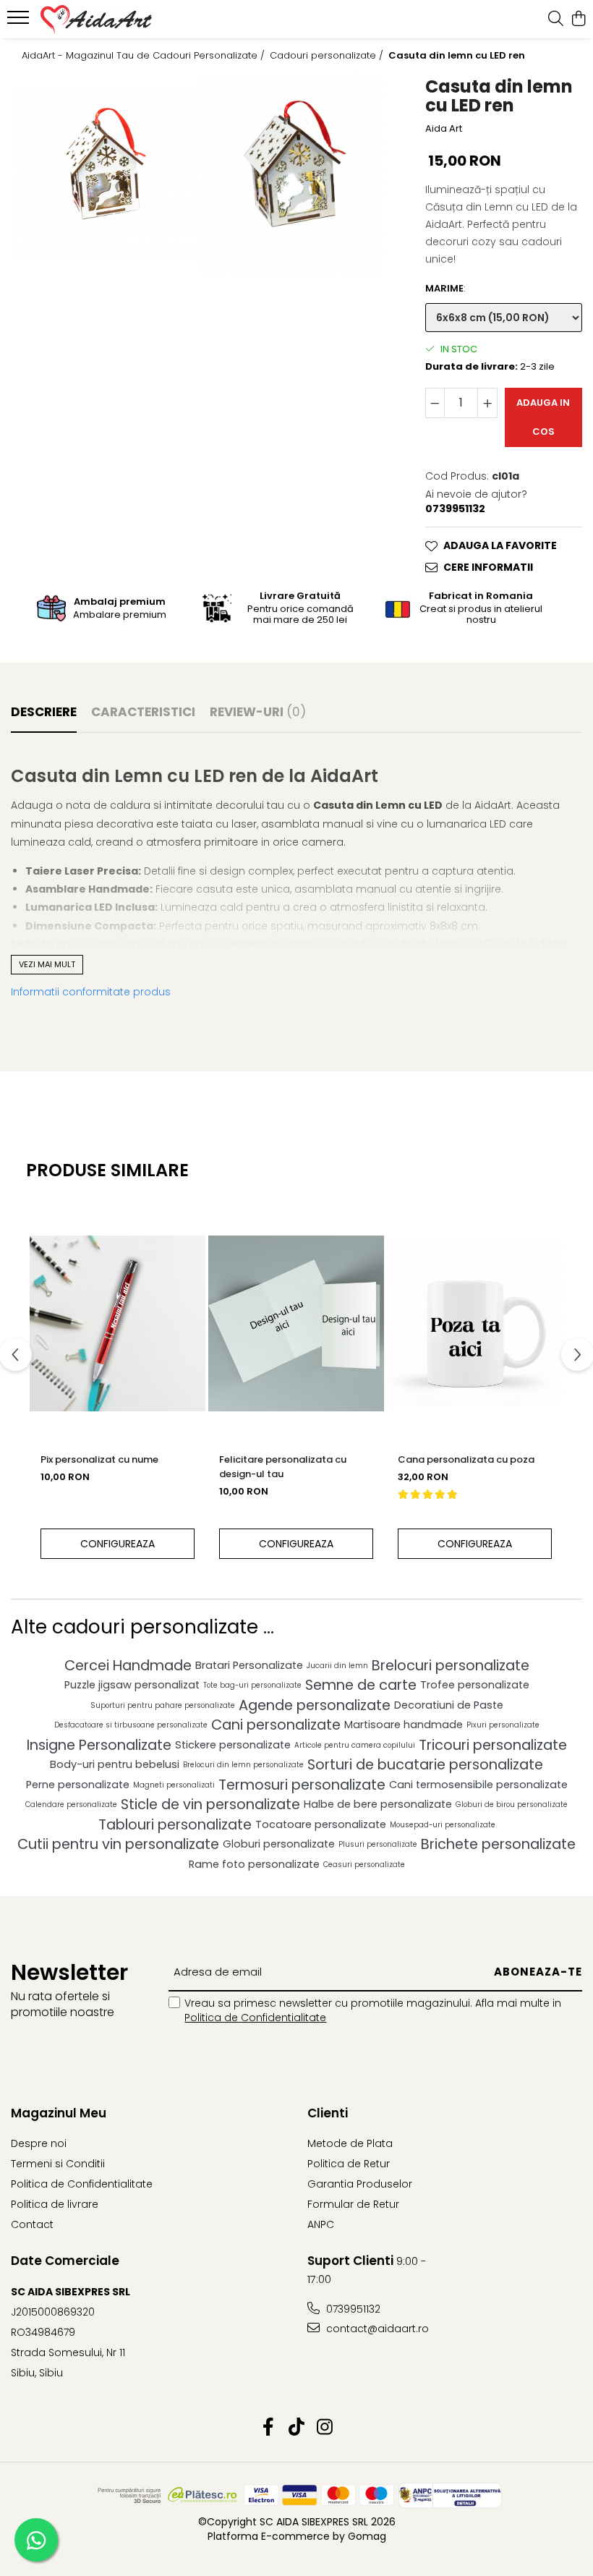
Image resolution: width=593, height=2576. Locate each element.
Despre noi (39, 2143)
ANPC (321, 2224)
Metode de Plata (350, 2143)
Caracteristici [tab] (143, 712)
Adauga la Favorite (500, 545)
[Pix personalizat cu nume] (118, 1323)
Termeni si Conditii (58, 2164)
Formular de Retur (353, 2204)
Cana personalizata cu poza (466, 1459)
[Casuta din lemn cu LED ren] (104, 174)
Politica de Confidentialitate (255, 2018)
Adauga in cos (543, 417)
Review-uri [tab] (258, 712)
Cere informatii (488, 567)
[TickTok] (297, 2428)
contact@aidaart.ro (376, 2329)
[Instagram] (325, 2428)
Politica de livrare (55, 2204)
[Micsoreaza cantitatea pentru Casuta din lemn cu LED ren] (435, 403)
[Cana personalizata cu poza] (475, 1323)
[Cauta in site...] (556, 20)
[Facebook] (269, 2428)
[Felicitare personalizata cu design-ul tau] (296, 1323)
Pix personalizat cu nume (99, 1459)
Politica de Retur (349, 2164)
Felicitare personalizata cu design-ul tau (283, 1467)
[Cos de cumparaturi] (578, 20)
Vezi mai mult (47, 964)
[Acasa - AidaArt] (98, 20)
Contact (32, 2224)
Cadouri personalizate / (328, 56)
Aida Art (444, 129)
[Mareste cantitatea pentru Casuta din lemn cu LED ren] (487, 403)
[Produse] (20, 22)
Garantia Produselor (360, 2184)
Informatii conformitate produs (91, 992)
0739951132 (352, 2309)
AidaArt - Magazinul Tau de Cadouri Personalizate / (145, 56)
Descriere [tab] (44, 712)
